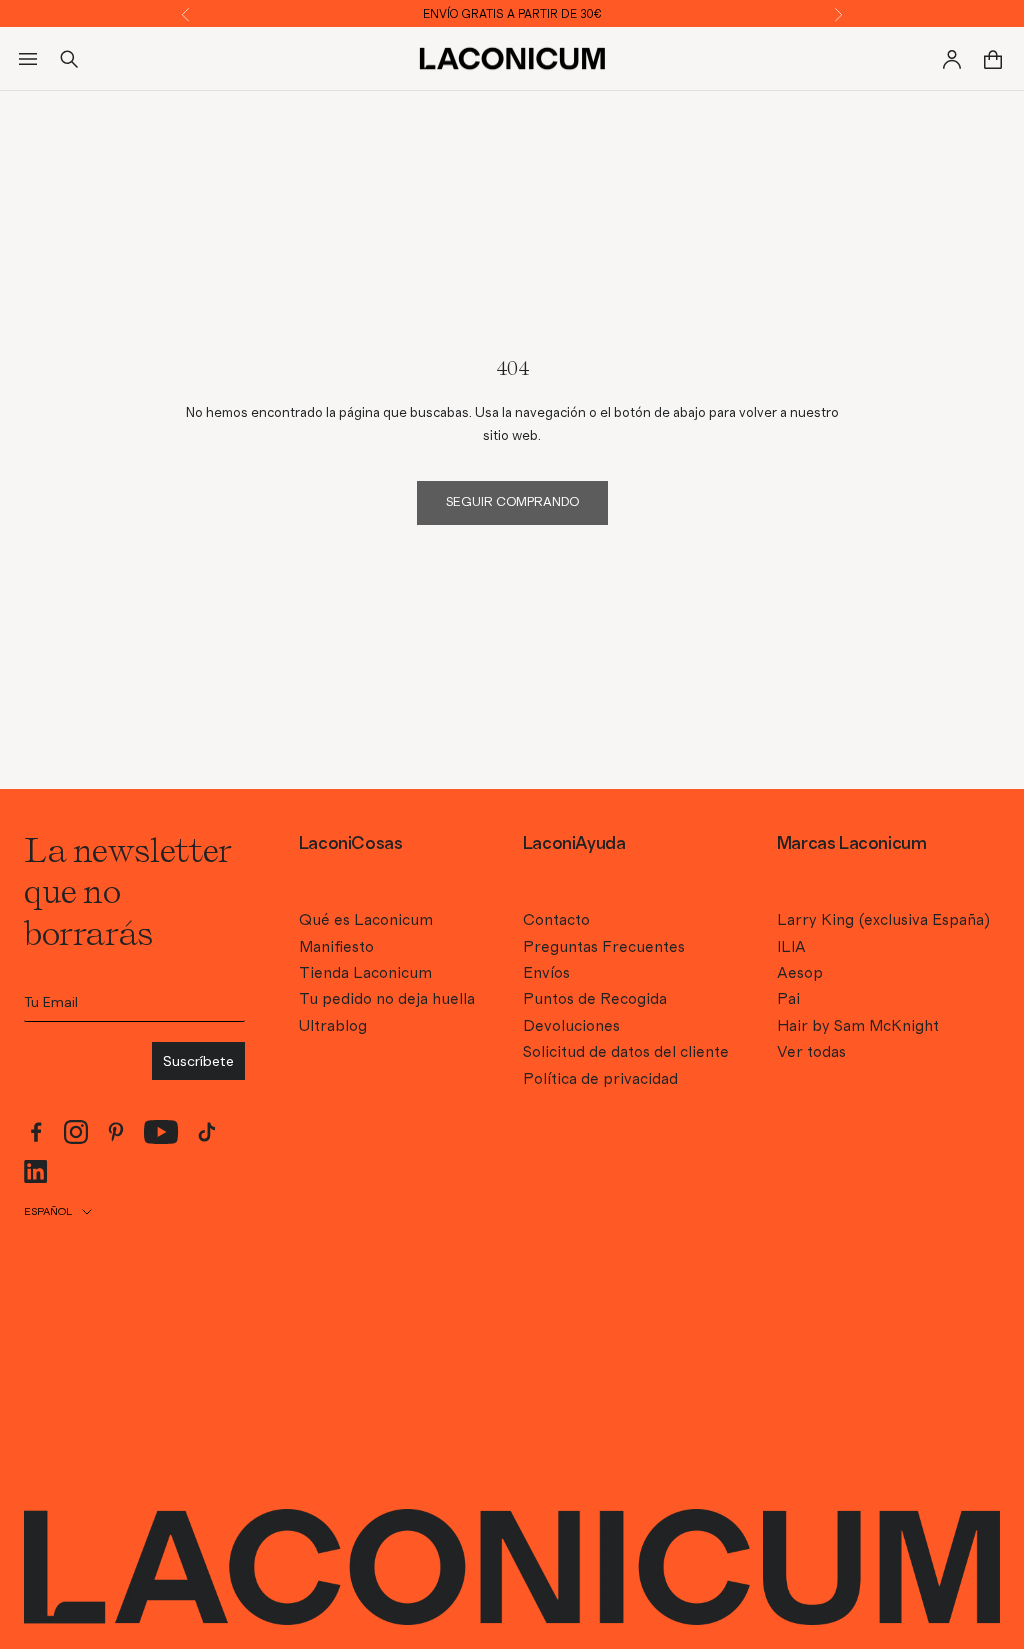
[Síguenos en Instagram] (76, 1132)
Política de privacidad (600, 1079)
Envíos (546, 973)
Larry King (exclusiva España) (883, 920)
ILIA (791, 947)
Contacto (556, 920)
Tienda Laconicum (365, 973)
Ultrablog (333, 1026)
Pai (788, 999)
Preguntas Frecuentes (604, 947)
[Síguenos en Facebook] (36, 1132)
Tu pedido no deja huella (387, 999)
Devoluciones (571, 1026)
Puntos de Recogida (595, 999)
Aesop (800, 973)
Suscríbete (198, 1061)
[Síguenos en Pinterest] (116, 1132)
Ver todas (811, 1052)
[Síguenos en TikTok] (207, 1132)
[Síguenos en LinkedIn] (36, 1171)
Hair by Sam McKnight (858, 1026)
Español (48, 1211)
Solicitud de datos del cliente (626, 1052)
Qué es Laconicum (366, 920)
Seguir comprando (512, 502)
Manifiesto (336, 947)
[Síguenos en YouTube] (161, 1132)
